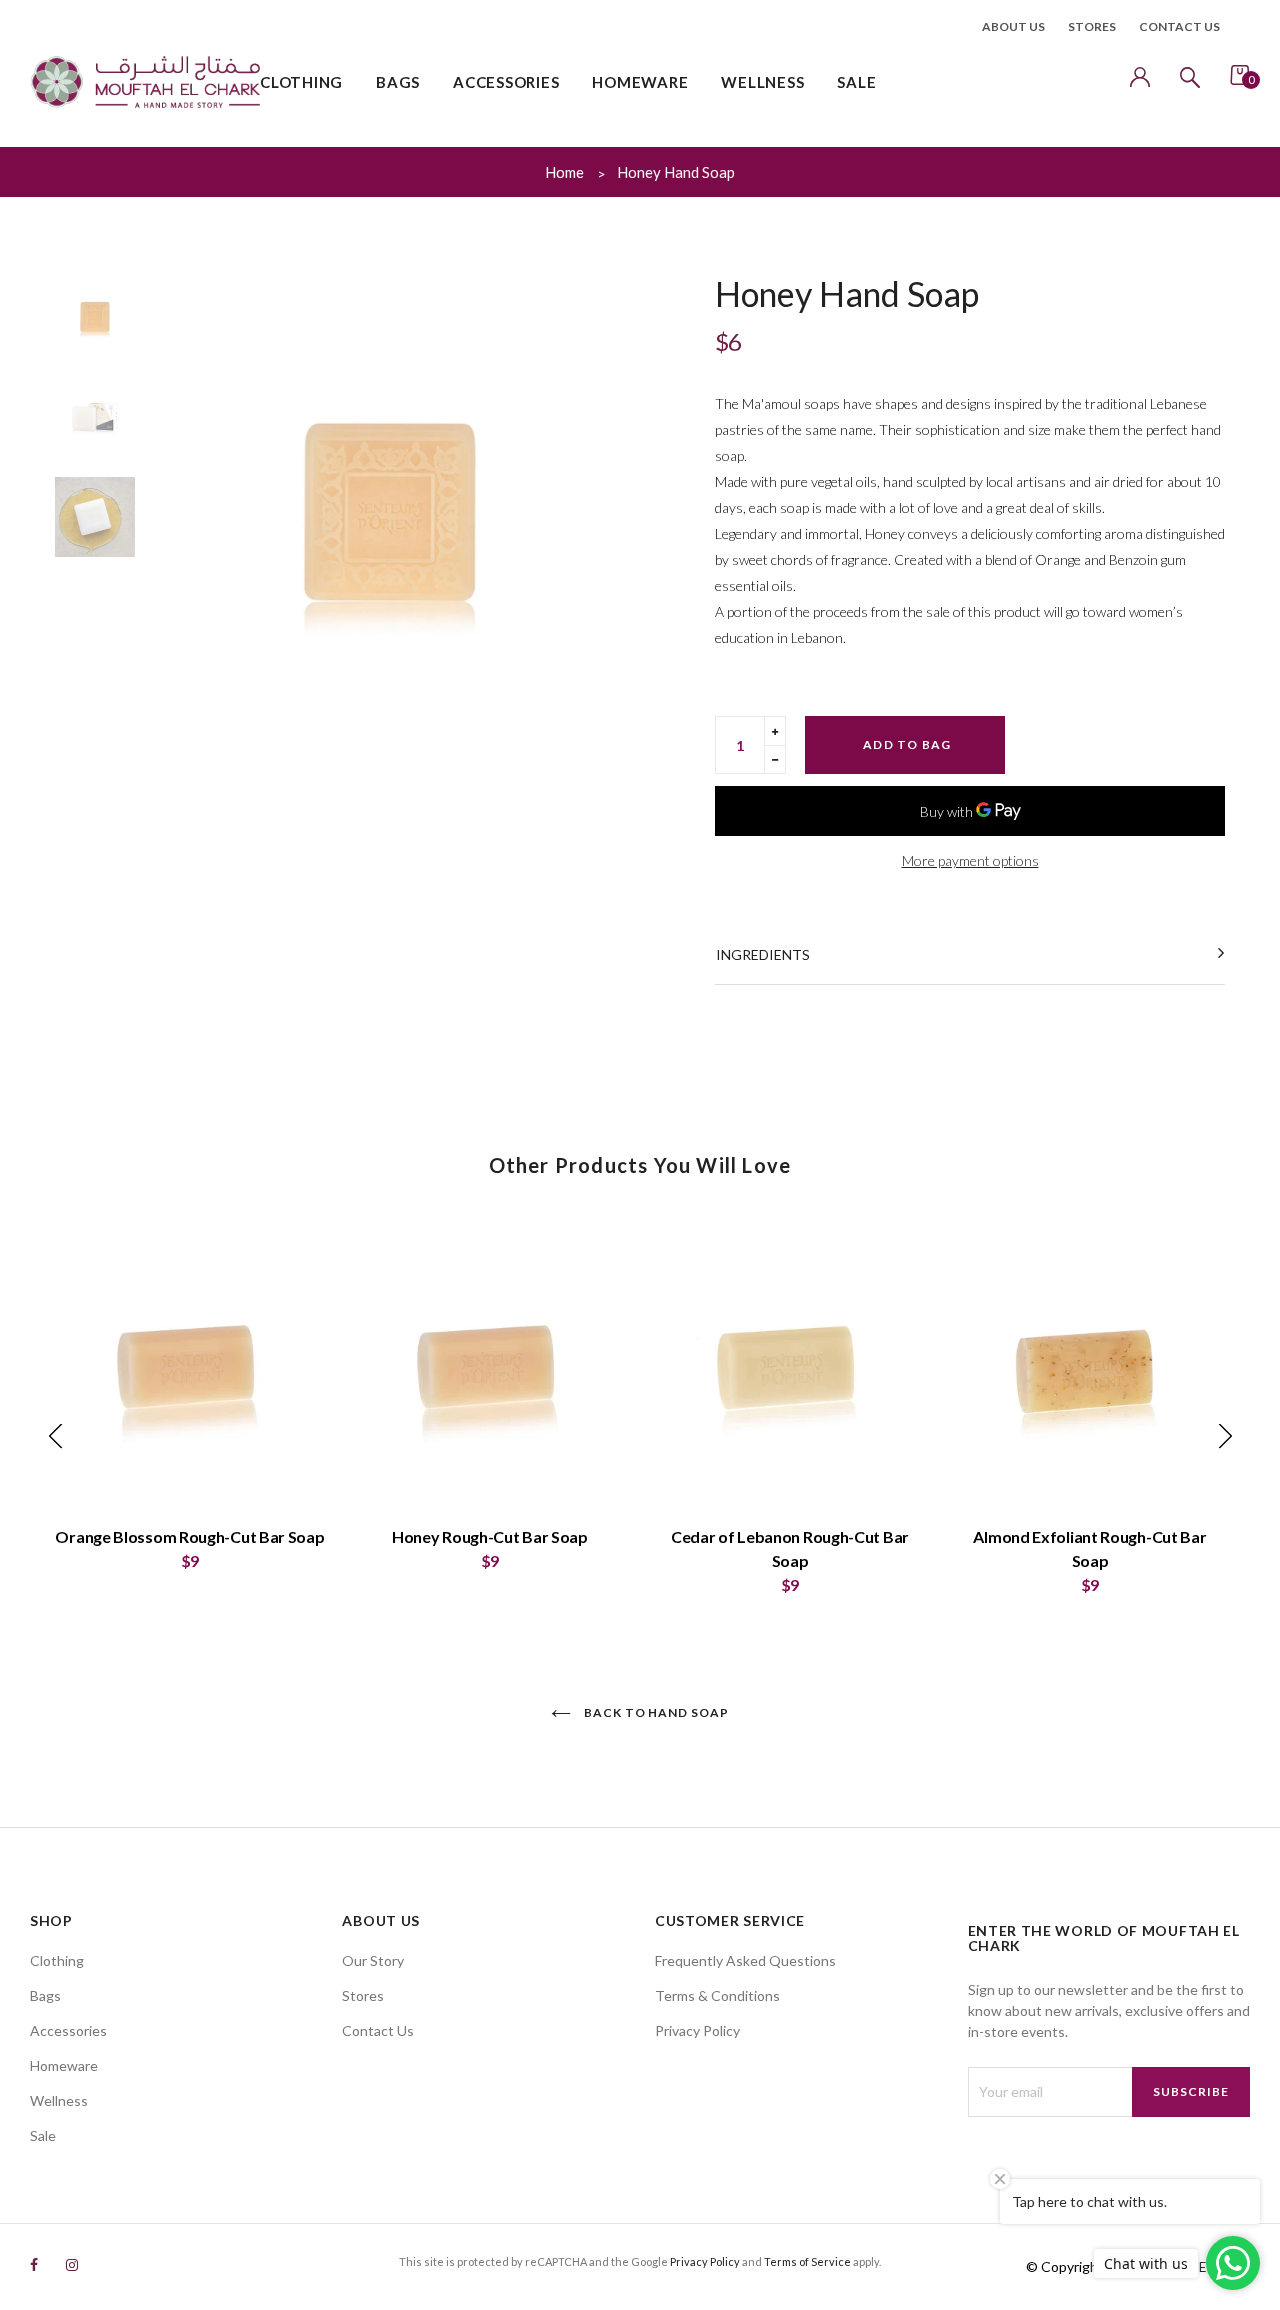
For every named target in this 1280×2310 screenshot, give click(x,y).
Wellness (59, 2100)
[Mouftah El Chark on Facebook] (34, 2264)
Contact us (1179, 26)
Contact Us (378, 2030)
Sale (43, 2135)
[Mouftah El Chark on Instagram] (72, 2264)
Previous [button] (180, 512)
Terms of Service (807, 2261)
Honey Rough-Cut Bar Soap (490, 1536)
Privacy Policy (697, 2030)
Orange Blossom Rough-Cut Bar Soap (189, 1536)
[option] (390, 512)
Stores (1092, 26)
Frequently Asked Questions (745, 1960)
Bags (45, 1995)
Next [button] (600, 512)
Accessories (68, 2030)
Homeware (64, 2065)
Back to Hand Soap (655, 1712)
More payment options (970, 860)
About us (1013, 26)
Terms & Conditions (717, 1995)
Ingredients (763, 954)
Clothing (57, 1960)
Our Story (373, 1960)
